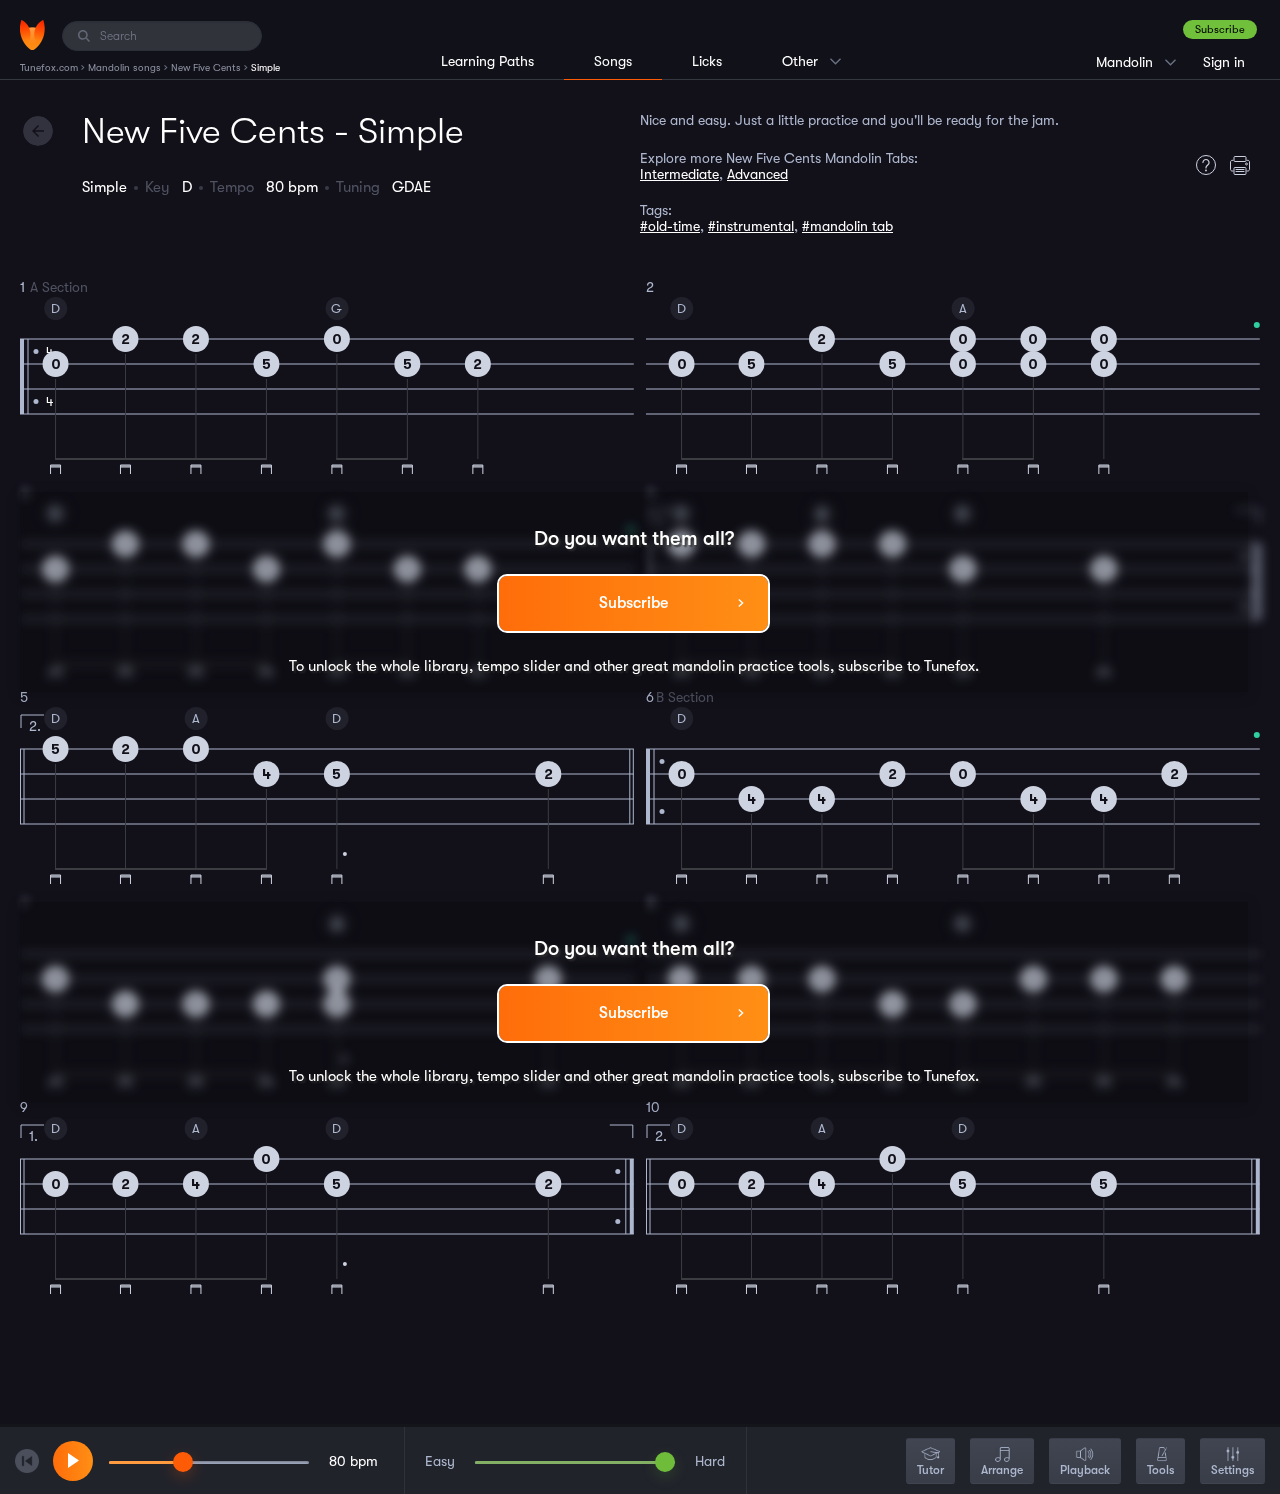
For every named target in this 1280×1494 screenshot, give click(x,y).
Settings (1232, 1470)
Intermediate (679, 174)
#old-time (670, 226)
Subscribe (1220, 29)
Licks (707, 61)
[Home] (32, 35)
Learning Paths (487, 61)
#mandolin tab (847, 226)
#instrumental (751, 226)
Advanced (757, 174)
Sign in (1224, 62)
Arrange (1002, 1470)
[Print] (1245, 165)
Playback (1085, 1470)
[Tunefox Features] (1201, 165)
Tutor (930, 1470)
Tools (1160, 1470)
